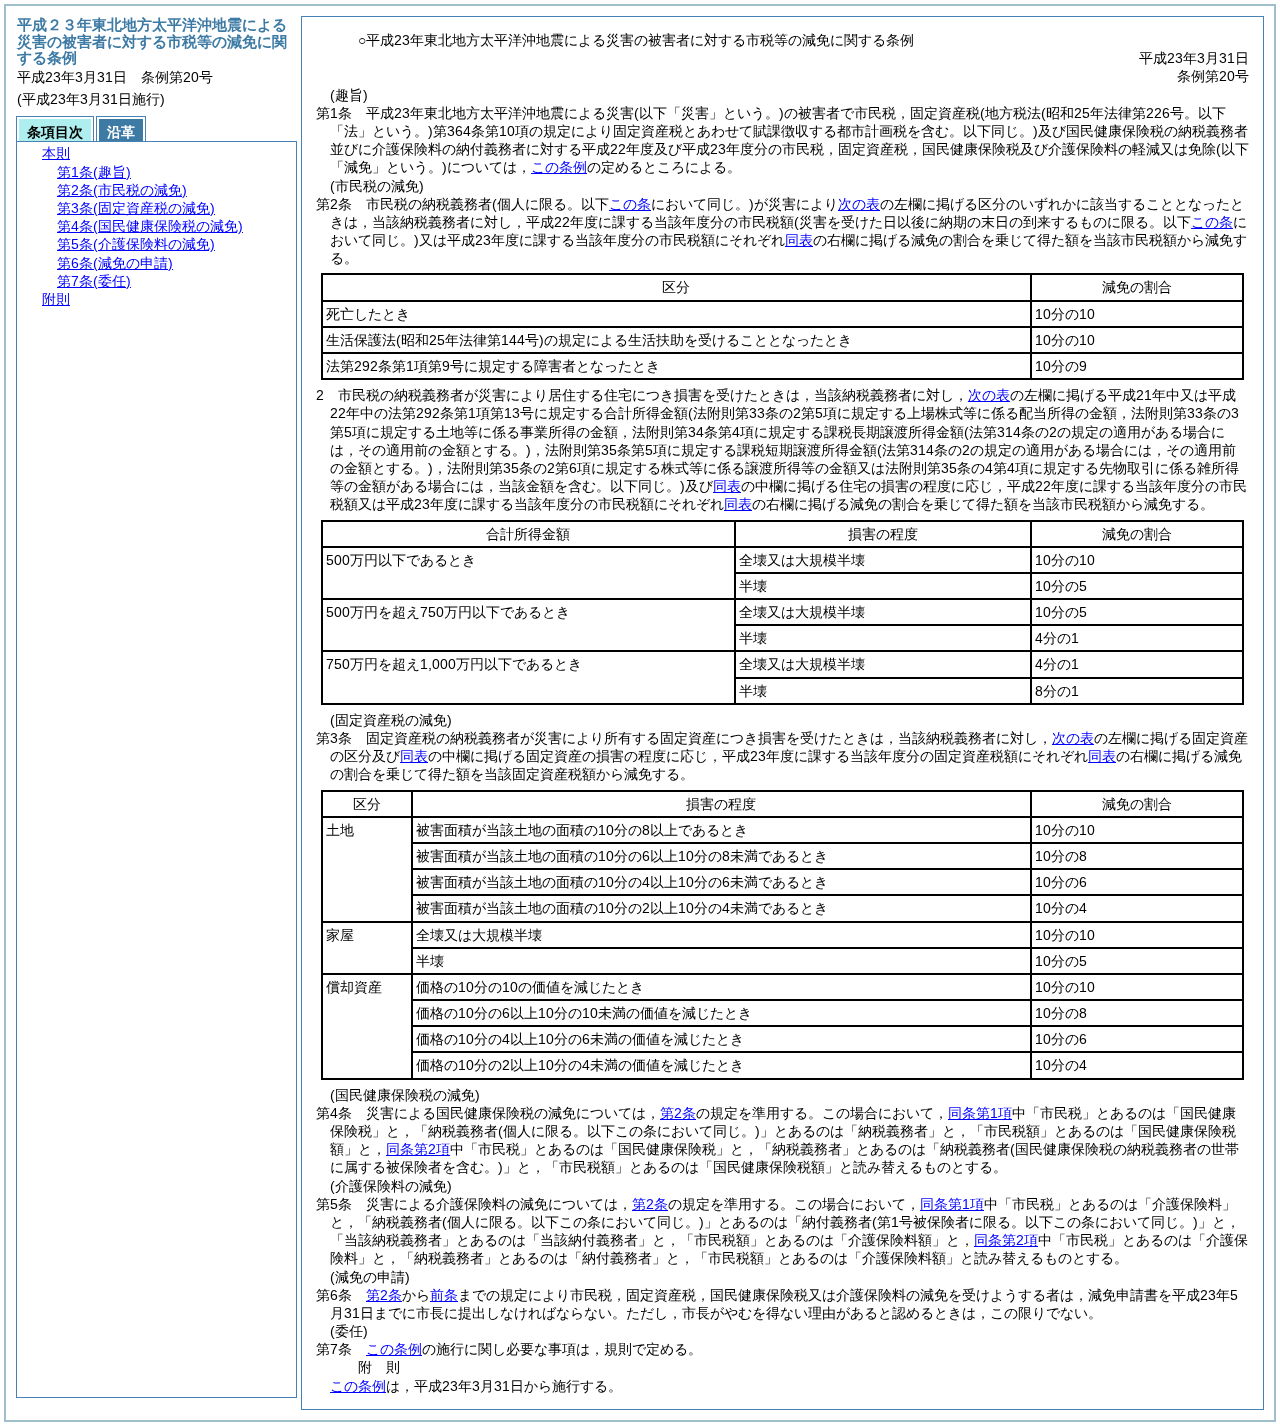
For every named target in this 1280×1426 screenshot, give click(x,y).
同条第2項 (418, 1149)
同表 (799, 240)
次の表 (859, 204)
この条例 (559, 167)
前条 (444, 1295)
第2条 (678, 1113)
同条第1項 (980, 1113)
